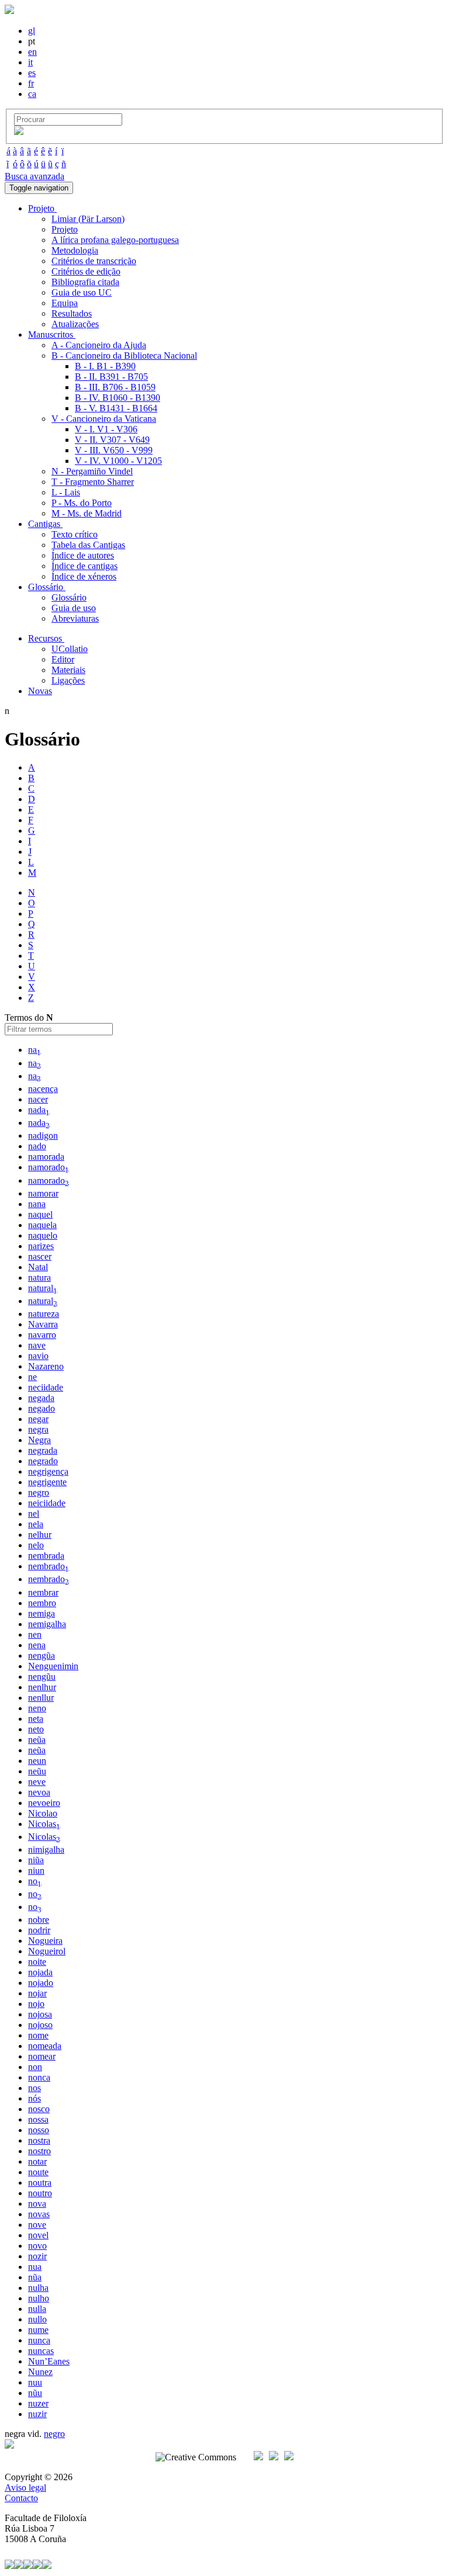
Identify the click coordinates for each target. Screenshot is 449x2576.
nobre (39, 1920)
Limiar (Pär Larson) (88, 219)
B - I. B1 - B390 (105, 366)
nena (37, 1645)
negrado (43, 1461)
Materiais (68, 670)
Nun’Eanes (49, 2361)
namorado (49, 1167)
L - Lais (66, 492)
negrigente (47, 1482)
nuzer (38, 2403)
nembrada (46, 1556)
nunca (39, 2340)
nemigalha (47, 1624)
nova (37, 2204)
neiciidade (47, 1503)
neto (36, 1729)
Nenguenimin (53, 1666)
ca (32, 94)
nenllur (41, 1698)
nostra (39, 2140)
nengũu (42, 1677)
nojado (41, 1983)
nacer (38, 1099)
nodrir (39, 1930)
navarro (42, 1335)
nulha (38, 2288)
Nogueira (45, 1941)
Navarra (43, 1324)
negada (41, 1398)
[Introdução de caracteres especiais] (19, 132)
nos (34, 2088)
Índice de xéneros (84, 576)
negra (38, 1429)
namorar (43, 1193)
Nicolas (44, 1824)
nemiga (42, 1613)
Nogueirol (47, 1951)
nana (37, 1204)
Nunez (40, 2372)
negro (39, 1492)
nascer (40, 1256)
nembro (42, 1603)
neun (37, 1761)
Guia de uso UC (82, 292)
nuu (35, 2382)
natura (39, 1277)
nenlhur (42, 1687)
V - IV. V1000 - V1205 (118, 461)
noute (38, 2172)
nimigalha (46, 1849)
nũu (35, 2393)
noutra (40, 2183)
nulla (37, 2309)
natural (43, 1288)
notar (37, 2161)
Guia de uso (74, 608)
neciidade (46, 1387)
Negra (39, 1440)
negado (42, 1408)
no (35, 1881)
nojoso (40, 2025)
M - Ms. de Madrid (87, 513)
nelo (36, 1545)
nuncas (41, 2351)
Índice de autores (83, 555)
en (32, 52)
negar (38, 1419)
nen (35, 1634)
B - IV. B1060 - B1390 (118, 398)
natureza (44, 1314)
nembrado (49, 1566)
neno (37, 1708)
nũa (35, 2277)
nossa (38, 2119)
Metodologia (75, 250)
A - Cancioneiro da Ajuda (99, 345)
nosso (39, 2130)
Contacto (21, 2498)
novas (39, 2214)
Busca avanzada (34, 176)
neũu (37, 1771)
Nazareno (46, 1366)
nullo (37, 2319)
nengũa (42, 1655)
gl (32, 31)
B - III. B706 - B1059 (115, 387)
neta (36, 1719)
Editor (63, 659)
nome (38, 2035)
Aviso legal (25, 2487)
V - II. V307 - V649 (112, 440)
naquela (42, 1225)
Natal (38, 1267)
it (30, 62)
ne (32, 1377)
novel (38, 2235)
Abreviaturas (75, 618)
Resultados (72, 313)
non (35, 2067)
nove (37, 2225)
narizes (41, 1246)
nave (37, 1345)
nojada (40, 1972)
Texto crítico (75, 534)
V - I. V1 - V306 (106, 429)
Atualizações (75, 324)
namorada (46, 1157)
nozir (37, 2256)
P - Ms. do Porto (82, 503)
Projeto (65, 229)
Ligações (68, 680)
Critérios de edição (86, 271)
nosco (39, 2109)
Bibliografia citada (85, 282)
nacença (43, 1089)
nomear (42, 2056)
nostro (39, 2151)
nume (38, 2330)
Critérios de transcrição (94, 261)
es (32, 73)
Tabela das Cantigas (88, 545)
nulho (39, 2298)
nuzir (37, 2414)
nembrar (43, 1592)
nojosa (40, 2014)
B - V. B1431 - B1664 (116, 408)
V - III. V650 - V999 (114, 450)
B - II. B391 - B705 (111, 377)
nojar (37, 1993)
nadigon (43, 1136)
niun (36, 1871)
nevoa (39, 1792)
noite (37, 1962)
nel (34, 1514)
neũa (37, 1740)
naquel (40, 1214)
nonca (39, 2077)
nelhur (40, 1535)
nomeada (45, 2046)
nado (37, 1146)
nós (34, 2098)
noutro (40, 2193)
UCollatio (70, 649)
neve (37, 1782)
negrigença (48, 1471)
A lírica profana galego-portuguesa (115, 240)
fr (31, 83)
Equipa (65, 303)
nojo (36, 2004)
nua (35, 2267)
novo (37, 2246)
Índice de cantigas (84, 566)
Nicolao (43, 1813)
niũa (36, 1860)
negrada (43, 1450)
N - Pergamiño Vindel (92, 471)
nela (36, 1524)
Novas (40, 691)
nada (39, 1110)
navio (38, 1356)
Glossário (69, 597)
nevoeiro (44, 1803)
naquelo (43, 1235)
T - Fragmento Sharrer (93, 482)
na (34, 1050)
